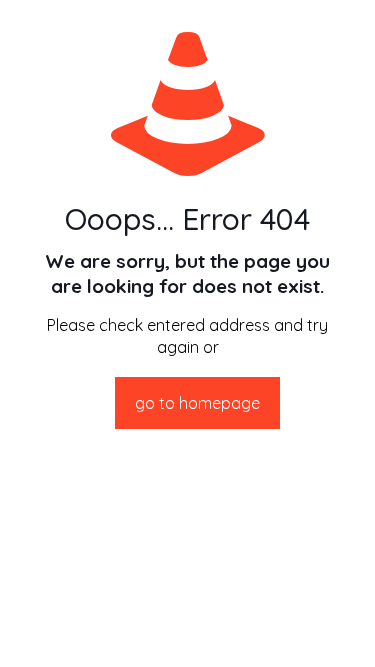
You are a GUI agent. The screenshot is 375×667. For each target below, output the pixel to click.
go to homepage (197, 403)
